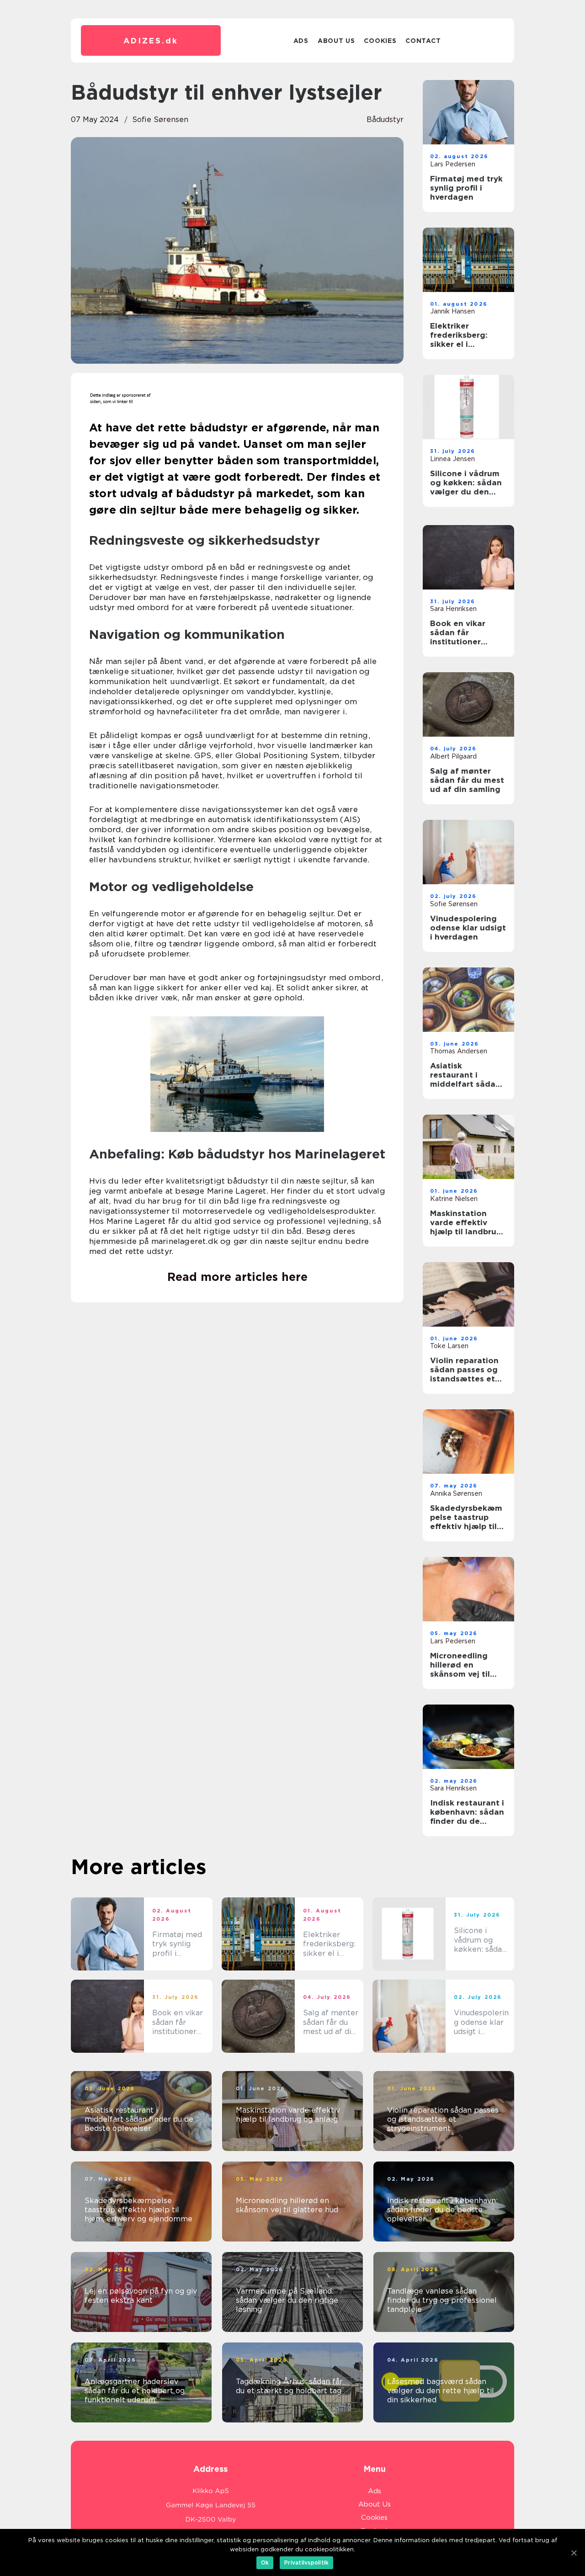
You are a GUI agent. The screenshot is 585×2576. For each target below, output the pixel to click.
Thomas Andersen (459, 1051)
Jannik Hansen (452, 311)
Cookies (380, 41)
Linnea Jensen (452, 459)
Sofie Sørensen (160, 120)
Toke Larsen (449, 1346)
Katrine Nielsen (454, 1199)
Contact (423, 41)
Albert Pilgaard (453, 756)
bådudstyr (385, 120)
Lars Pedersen (453, 164)
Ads (301, 41)
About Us (336, 41)
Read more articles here (237, 1277)
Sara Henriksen (453, 609)
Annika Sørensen (456, 1493)
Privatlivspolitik (306, 2563)
